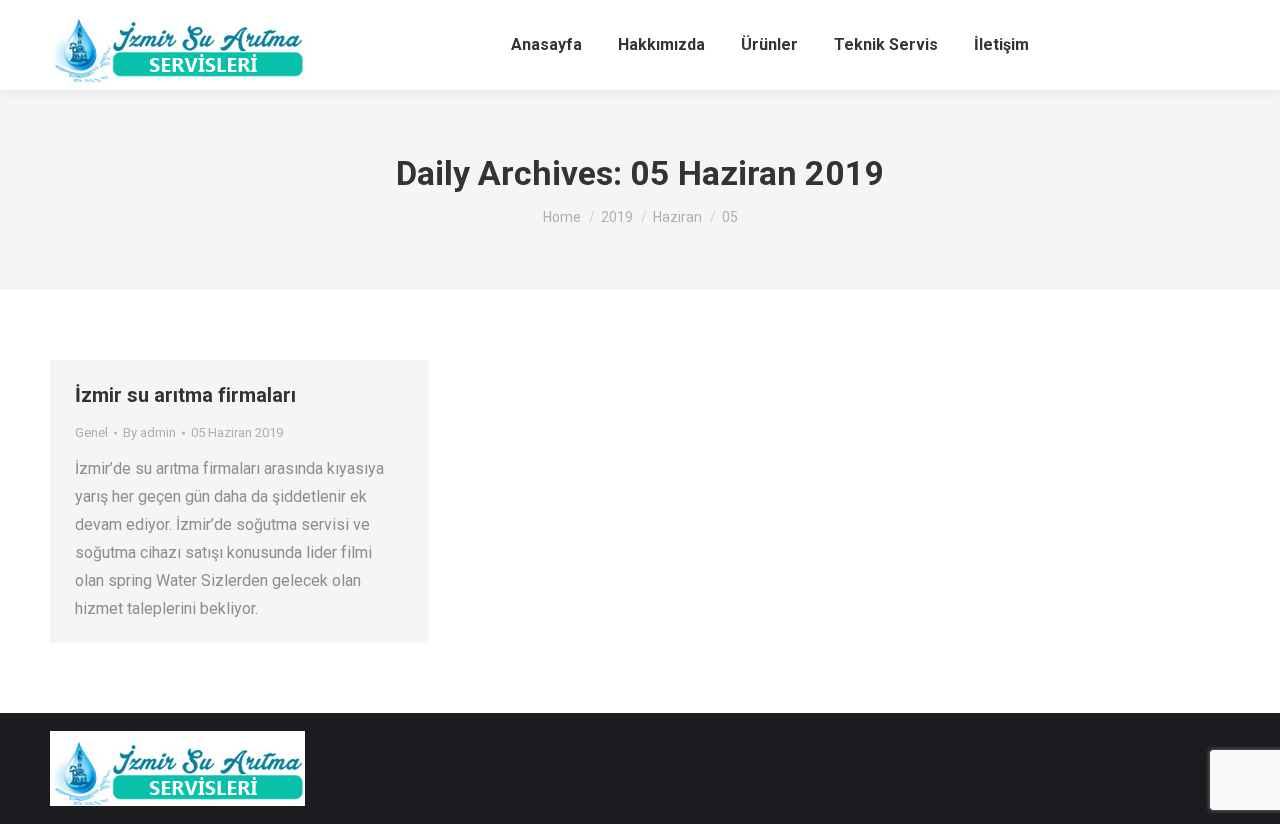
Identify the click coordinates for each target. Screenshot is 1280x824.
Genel (91, 432)
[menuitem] (546, 45)
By (149, 432)
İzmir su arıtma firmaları (185, 395)
